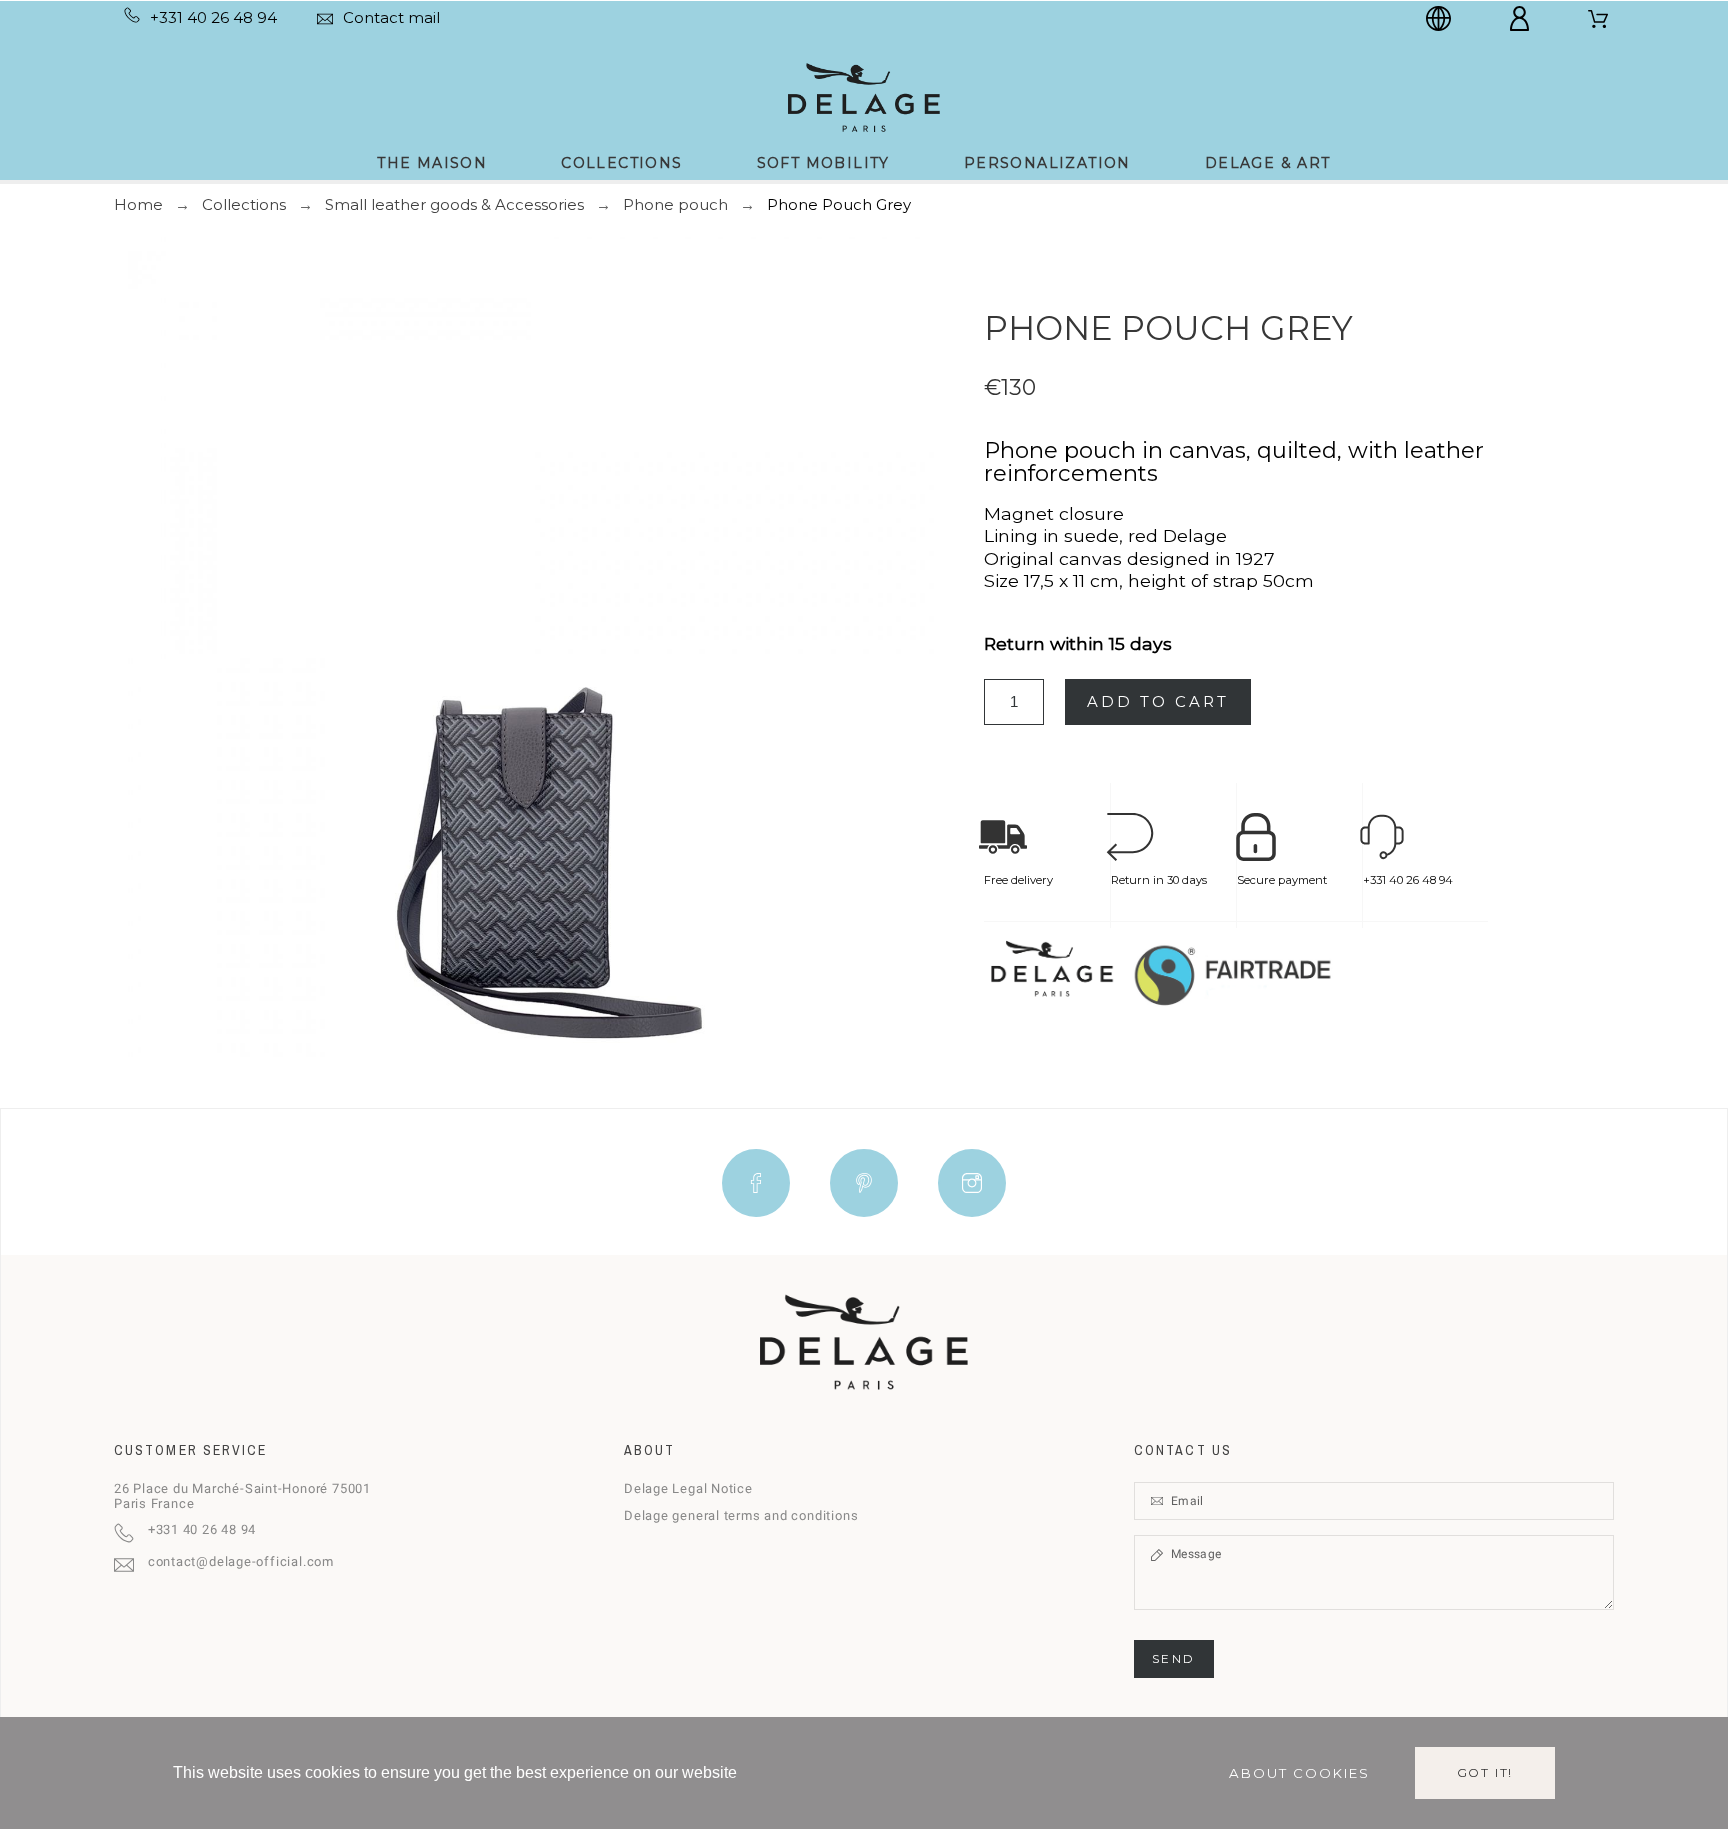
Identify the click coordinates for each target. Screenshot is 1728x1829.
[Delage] (863, 96)
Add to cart (1158, 701)
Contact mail (391, 17)
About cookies (1299, 1773)
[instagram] (972, 1183)
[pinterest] (864, 1183)
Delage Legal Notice (688, 1488)
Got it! (1485, 1772)
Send (1174, 1658)
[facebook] (756, 1183)
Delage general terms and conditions (741, 1515)
